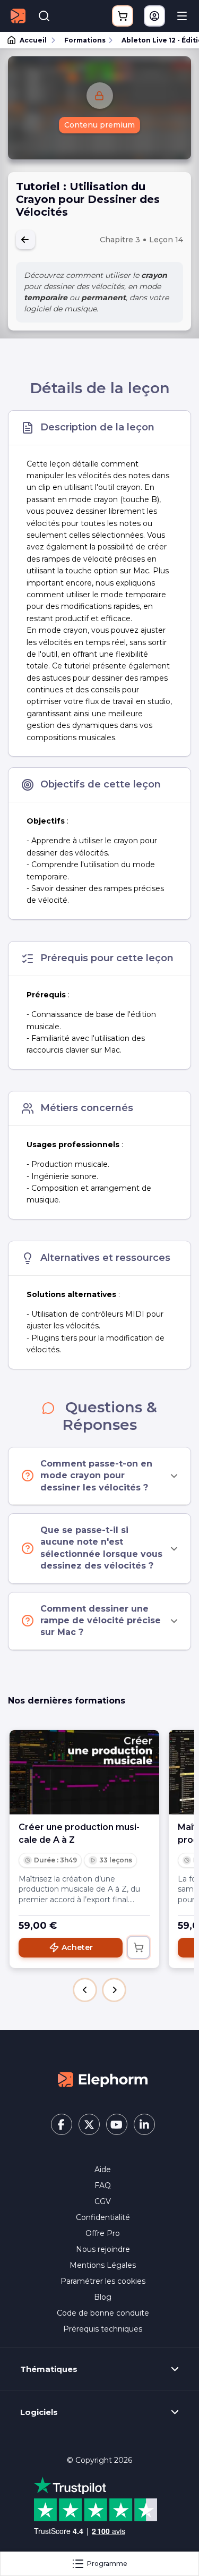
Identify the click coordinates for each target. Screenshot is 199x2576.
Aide (103, 2170)
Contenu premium (99, 125)
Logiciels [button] (39, 2412)
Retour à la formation (25, 240)
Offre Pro (103, 2233)
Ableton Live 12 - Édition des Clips (155, 40)
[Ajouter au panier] (139, 1947)
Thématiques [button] (49, 2369)
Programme (107, 2564)
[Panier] (123, 16)
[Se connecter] (154, 16)
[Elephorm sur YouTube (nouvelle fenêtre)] (117, 2124)
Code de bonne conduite (103, 2313)
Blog (103, 2297)
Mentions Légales (103, 2265)
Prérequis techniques (103, 2329)
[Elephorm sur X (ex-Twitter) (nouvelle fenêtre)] (89, 2124)
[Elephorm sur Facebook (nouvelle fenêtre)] (62, 2124)
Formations (85, 40)
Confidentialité (103, 2217)
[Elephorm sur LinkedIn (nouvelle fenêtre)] (144, 2124)
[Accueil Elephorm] (103, 2079)
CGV (103, 2201)
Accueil (33, 40)
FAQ (103, 2185)
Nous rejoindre (103, 2249)
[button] (85, 1990)
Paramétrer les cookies (103, 2281)
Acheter (77, 1947)
